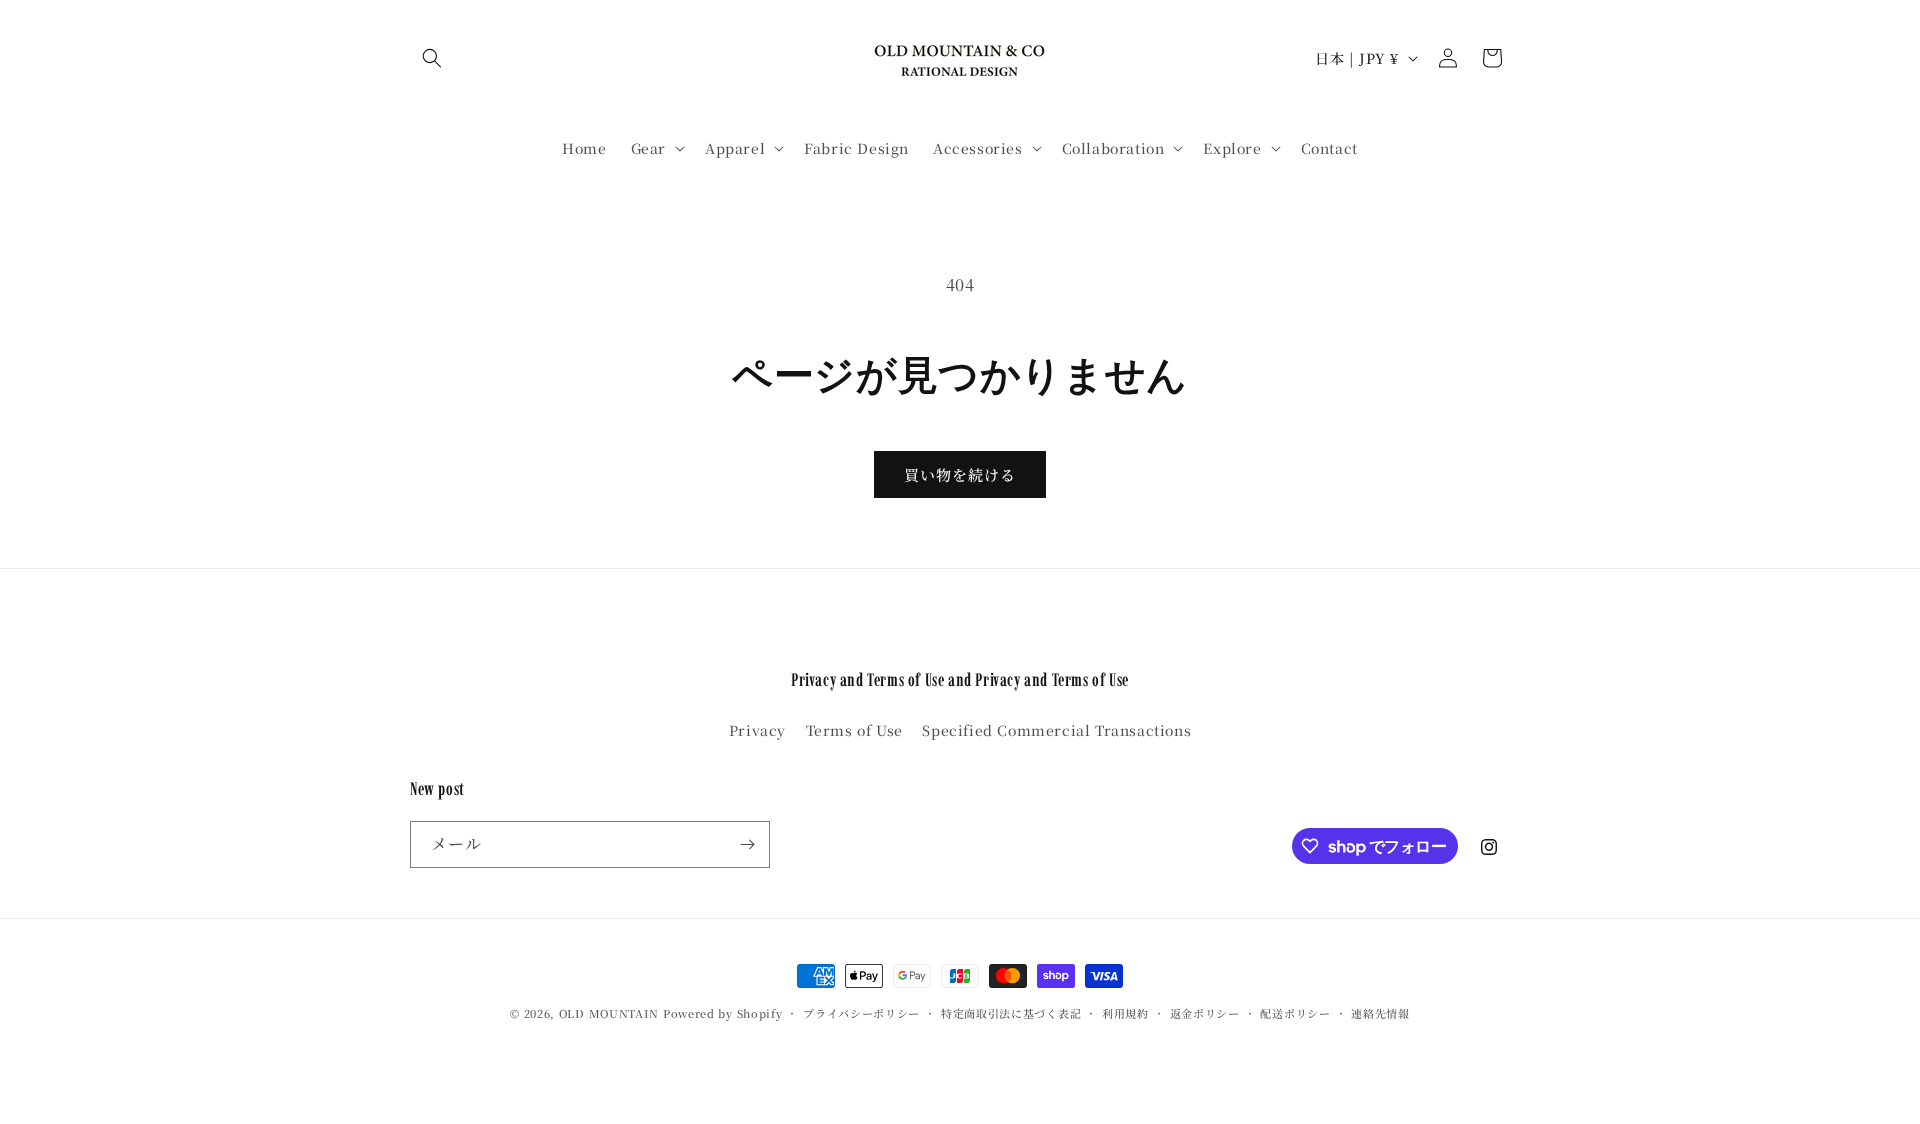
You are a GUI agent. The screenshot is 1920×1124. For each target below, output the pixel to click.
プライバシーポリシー (861, 1013)
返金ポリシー (1205, 1013)
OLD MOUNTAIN (609, 1013)
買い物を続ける (960, 474)
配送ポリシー (1295, 1013)
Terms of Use (854, 730)
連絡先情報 (1380, 1013)
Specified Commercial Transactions (1056, 730)
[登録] (747, 844)
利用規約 (1125, 1013)
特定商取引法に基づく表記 (1011, 1013)
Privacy (757, 730)
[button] (432, 58)
